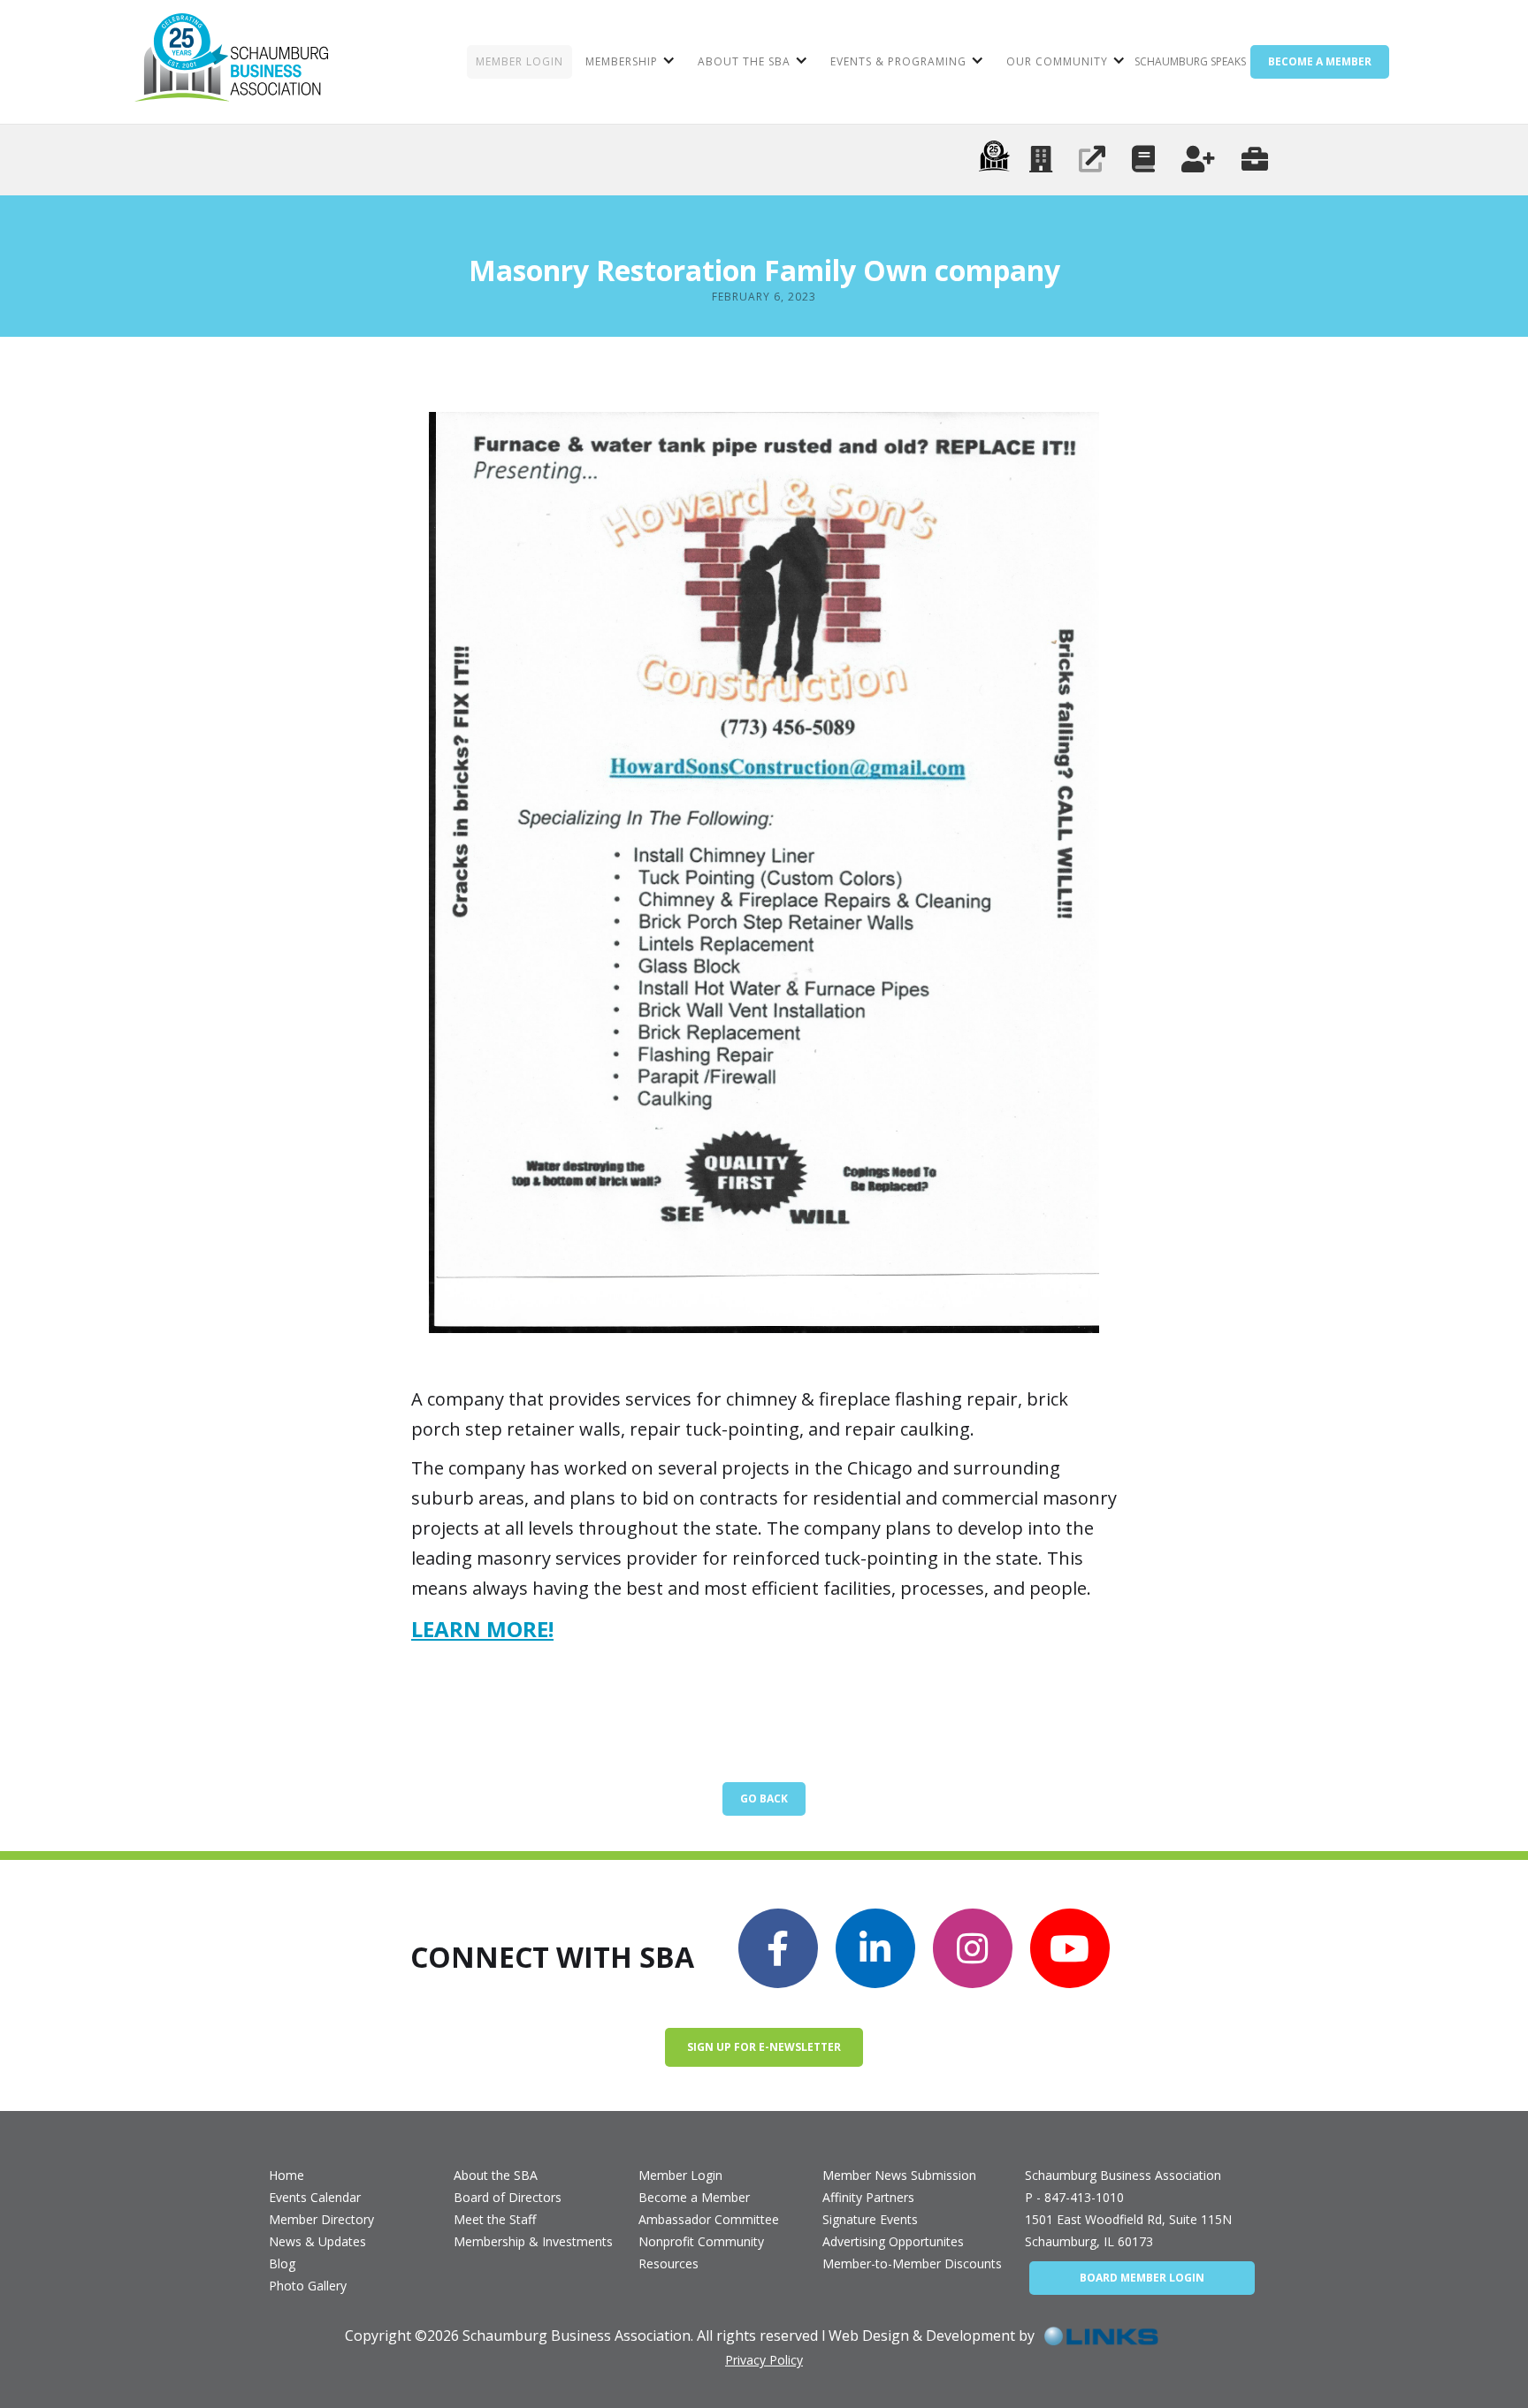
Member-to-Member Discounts (912, 2263)
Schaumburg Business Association (1123, 2175)
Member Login (680, 2175)
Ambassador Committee (709, 2219)
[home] (231, 62)
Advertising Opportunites (893, 2241)
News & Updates (317, 2241)
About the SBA (496, 2175)
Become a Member (694, 2197)
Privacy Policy (764, 2360)
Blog (282, 2263)
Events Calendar (315, 2197)
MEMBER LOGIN (520, 61)
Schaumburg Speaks (1190, 61)
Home (286, 2175)
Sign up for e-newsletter (764, 2047)
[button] (628, 62)
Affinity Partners (868, 2197)
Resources (668, 2263)
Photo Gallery (308, 2286)
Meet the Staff (495, 2219)
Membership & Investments (533, 2241)
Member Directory (321, 2219)
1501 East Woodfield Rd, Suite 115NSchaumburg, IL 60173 (1128, 2230)
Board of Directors (508, 2197)
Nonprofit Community (701, 2241)
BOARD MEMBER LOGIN (1142, 2278)
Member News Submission (899, 2175)
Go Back (764, 1798)
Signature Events (870, 2219)
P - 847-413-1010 (1074, 2197)
